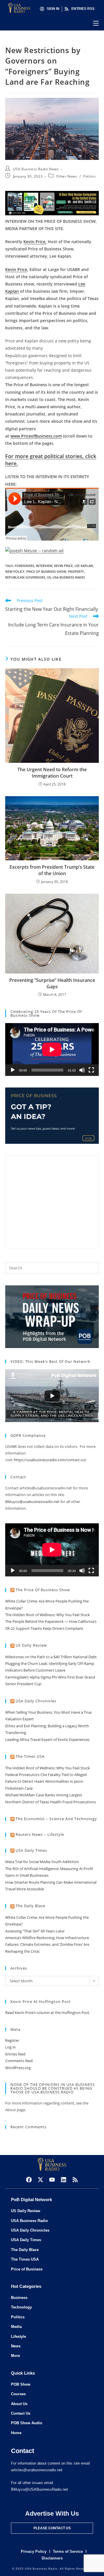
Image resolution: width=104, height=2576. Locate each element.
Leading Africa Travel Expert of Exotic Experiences (47, 1739)
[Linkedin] (64, 2180)
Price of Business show (46, 571)
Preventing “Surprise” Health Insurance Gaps (52, 983)
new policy (15, 571)
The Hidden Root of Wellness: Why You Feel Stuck (48, 1615)
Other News (66, 176)
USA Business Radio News (36, 169)
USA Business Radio (69, 577)
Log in (10, 2047)
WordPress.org (18, 2068)
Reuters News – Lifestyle (40, 1834)
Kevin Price (63, 566)
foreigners (24, 566)
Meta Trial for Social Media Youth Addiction (42, 1862)
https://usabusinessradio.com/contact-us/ (50, 1460)
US (49, 577)
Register (12, 2040)
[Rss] (75, 2180)
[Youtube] (52, 2180)
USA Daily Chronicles (36, 1701)
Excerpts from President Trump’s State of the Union (52, 870)
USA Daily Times (31, 1850)
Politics (90, 176)
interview (44, 566)
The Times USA (30, 1756)
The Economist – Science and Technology (56, 1819)
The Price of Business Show (43, 1590)
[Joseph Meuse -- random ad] (34, 550)
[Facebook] (29, 2180)
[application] (52, 1049)
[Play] (13, 1070)
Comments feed (19, 2061)
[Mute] (82, 1070)
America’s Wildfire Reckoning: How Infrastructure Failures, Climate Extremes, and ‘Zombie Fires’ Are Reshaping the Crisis (47, 1944)
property (76, 571)
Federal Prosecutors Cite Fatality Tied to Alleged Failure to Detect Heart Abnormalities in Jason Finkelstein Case (46, 1781)
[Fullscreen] (91, 1070)
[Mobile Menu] (96, 23)
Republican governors (25, 577)
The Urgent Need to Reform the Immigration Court (52, 773)
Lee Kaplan (84, 566)
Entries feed (15, 2054)
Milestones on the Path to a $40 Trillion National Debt (51, 1657)
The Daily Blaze (30, 1906)
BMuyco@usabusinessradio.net (32, 1502)
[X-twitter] (40, 2180)
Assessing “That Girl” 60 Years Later (35, 1931)
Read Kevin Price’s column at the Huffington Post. (48, 2013)
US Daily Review (31, 1645)
